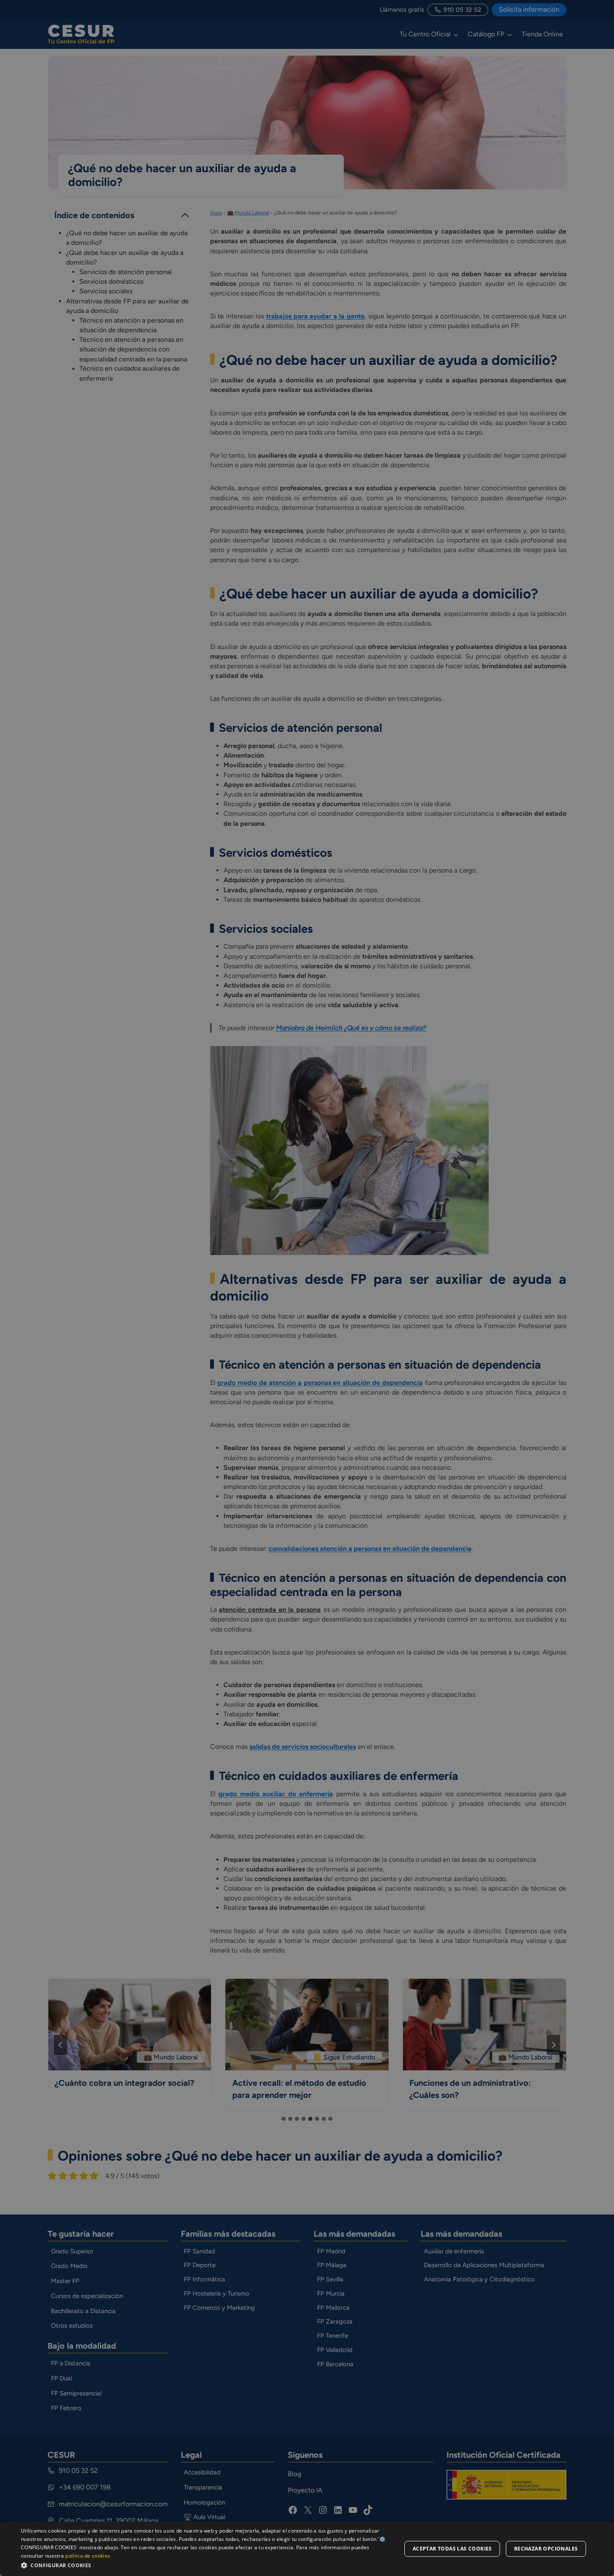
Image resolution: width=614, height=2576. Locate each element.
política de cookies (88, 2556)
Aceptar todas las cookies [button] (452, 2549)
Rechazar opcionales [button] (546, 2549)
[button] (206, 2565)
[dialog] (307, 2549)
